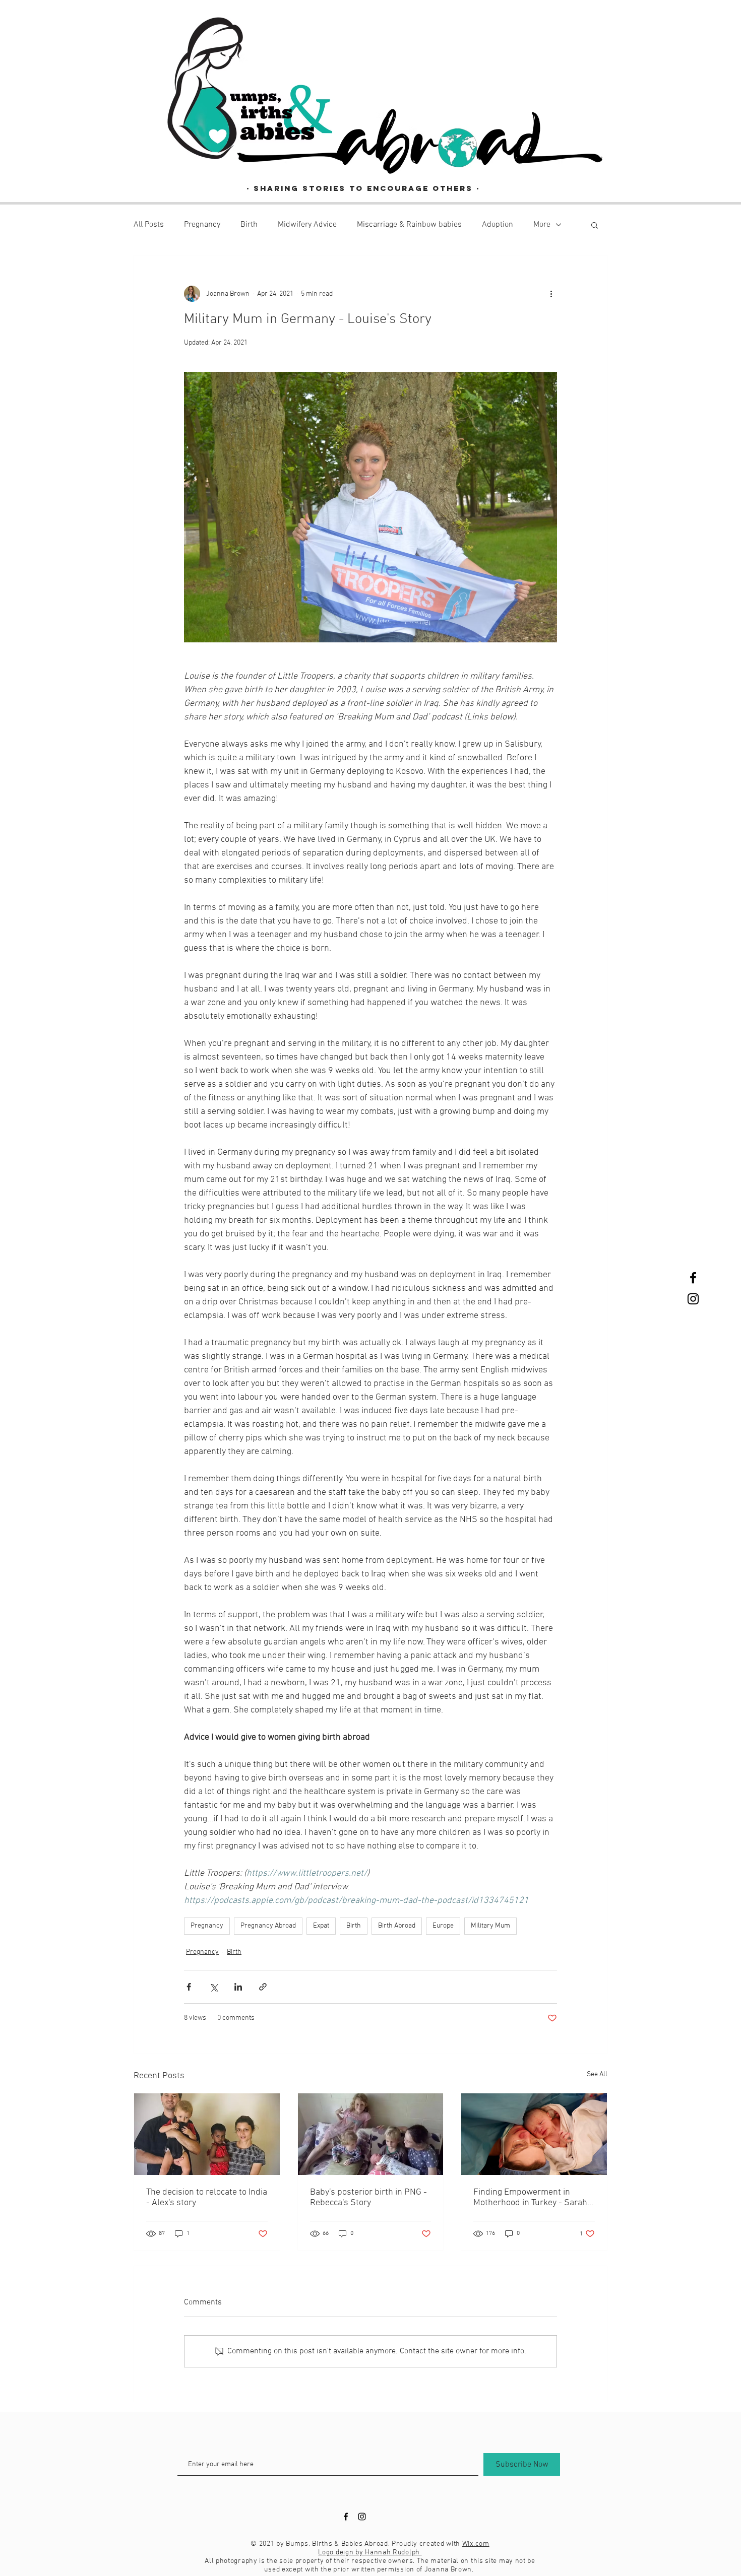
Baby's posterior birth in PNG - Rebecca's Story (368, 2198)
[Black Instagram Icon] (693, 1299)
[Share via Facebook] (189, 1987)
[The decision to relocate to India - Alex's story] (207, 2134)
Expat (321, 1926)
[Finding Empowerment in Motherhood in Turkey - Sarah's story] (534, 2134)
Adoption (498, 225)
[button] (595, 225)
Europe (443, 1926)
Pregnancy (202, 225)
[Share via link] (263, 1987)
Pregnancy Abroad (268, 1926)
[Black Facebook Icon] (693, 1278)
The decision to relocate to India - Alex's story (207, 2198)
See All (597, 2074)
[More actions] (551, 294)
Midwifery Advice (307, 225)
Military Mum (490, 1926)
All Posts (149, 225)
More (542, 225)
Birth (249, 225)
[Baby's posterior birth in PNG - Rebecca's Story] (371, 2134)
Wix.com (476, 2544)
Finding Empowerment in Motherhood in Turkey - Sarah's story (533, 2198)
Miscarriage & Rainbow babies (409, 225)
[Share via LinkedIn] (238, 1987)
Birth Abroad (397, 1926)
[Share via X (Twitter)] (213, 1987)
